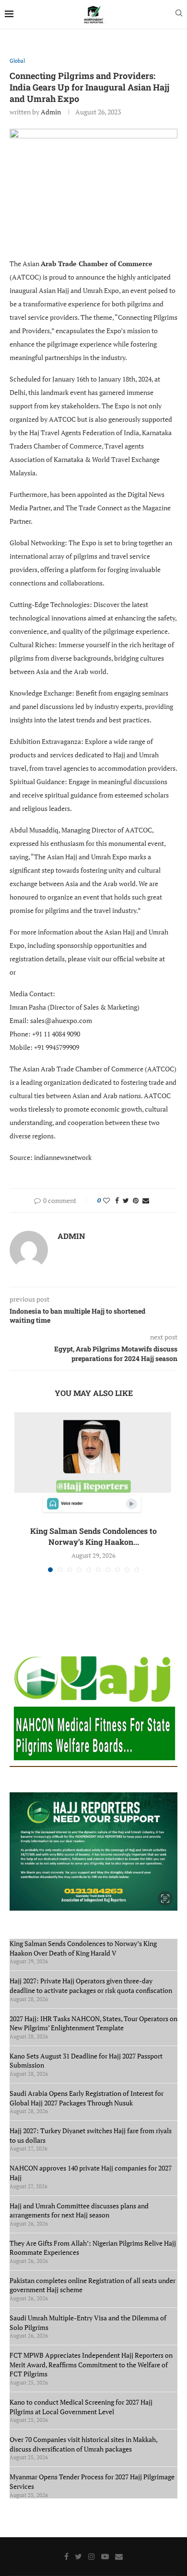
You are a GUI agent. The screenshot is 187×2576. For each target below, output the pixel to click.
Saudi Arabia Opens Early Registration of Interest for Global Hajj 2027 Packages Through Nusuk (87, 2098)
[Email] (119, 2556)
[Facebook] (66, 2556)
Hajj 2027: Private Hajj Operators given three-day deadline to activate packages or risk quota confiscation (92, 1985)
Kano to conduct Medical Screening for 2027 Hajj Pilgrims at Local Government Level (81, 2407)
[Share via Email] (146, 1200)
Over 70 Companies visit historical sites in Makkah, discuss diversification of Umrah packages (83, 2444)
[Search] (179, 14)
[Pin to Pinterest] (136, 1200)
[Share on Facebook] (117, 1200)
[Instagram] (92, 2556)
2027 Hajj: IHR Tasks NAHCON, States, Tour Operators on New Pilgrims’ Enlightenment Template (93, 2023)
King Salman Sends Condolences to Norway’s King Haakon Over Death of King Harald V (83, 1948)
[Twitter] (78, 2556)
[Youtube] (105, 2556)
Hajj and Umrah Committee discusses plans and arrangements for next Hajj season (79, 2210)
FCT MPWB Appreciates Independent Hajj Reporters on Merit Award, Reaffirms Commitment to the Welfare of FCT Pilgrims (91, 2364)
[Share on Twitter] (126, 1200)
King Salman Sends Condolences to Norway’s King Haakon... (93, 1536)
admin (51, 112)
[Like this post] (106, 1200)
